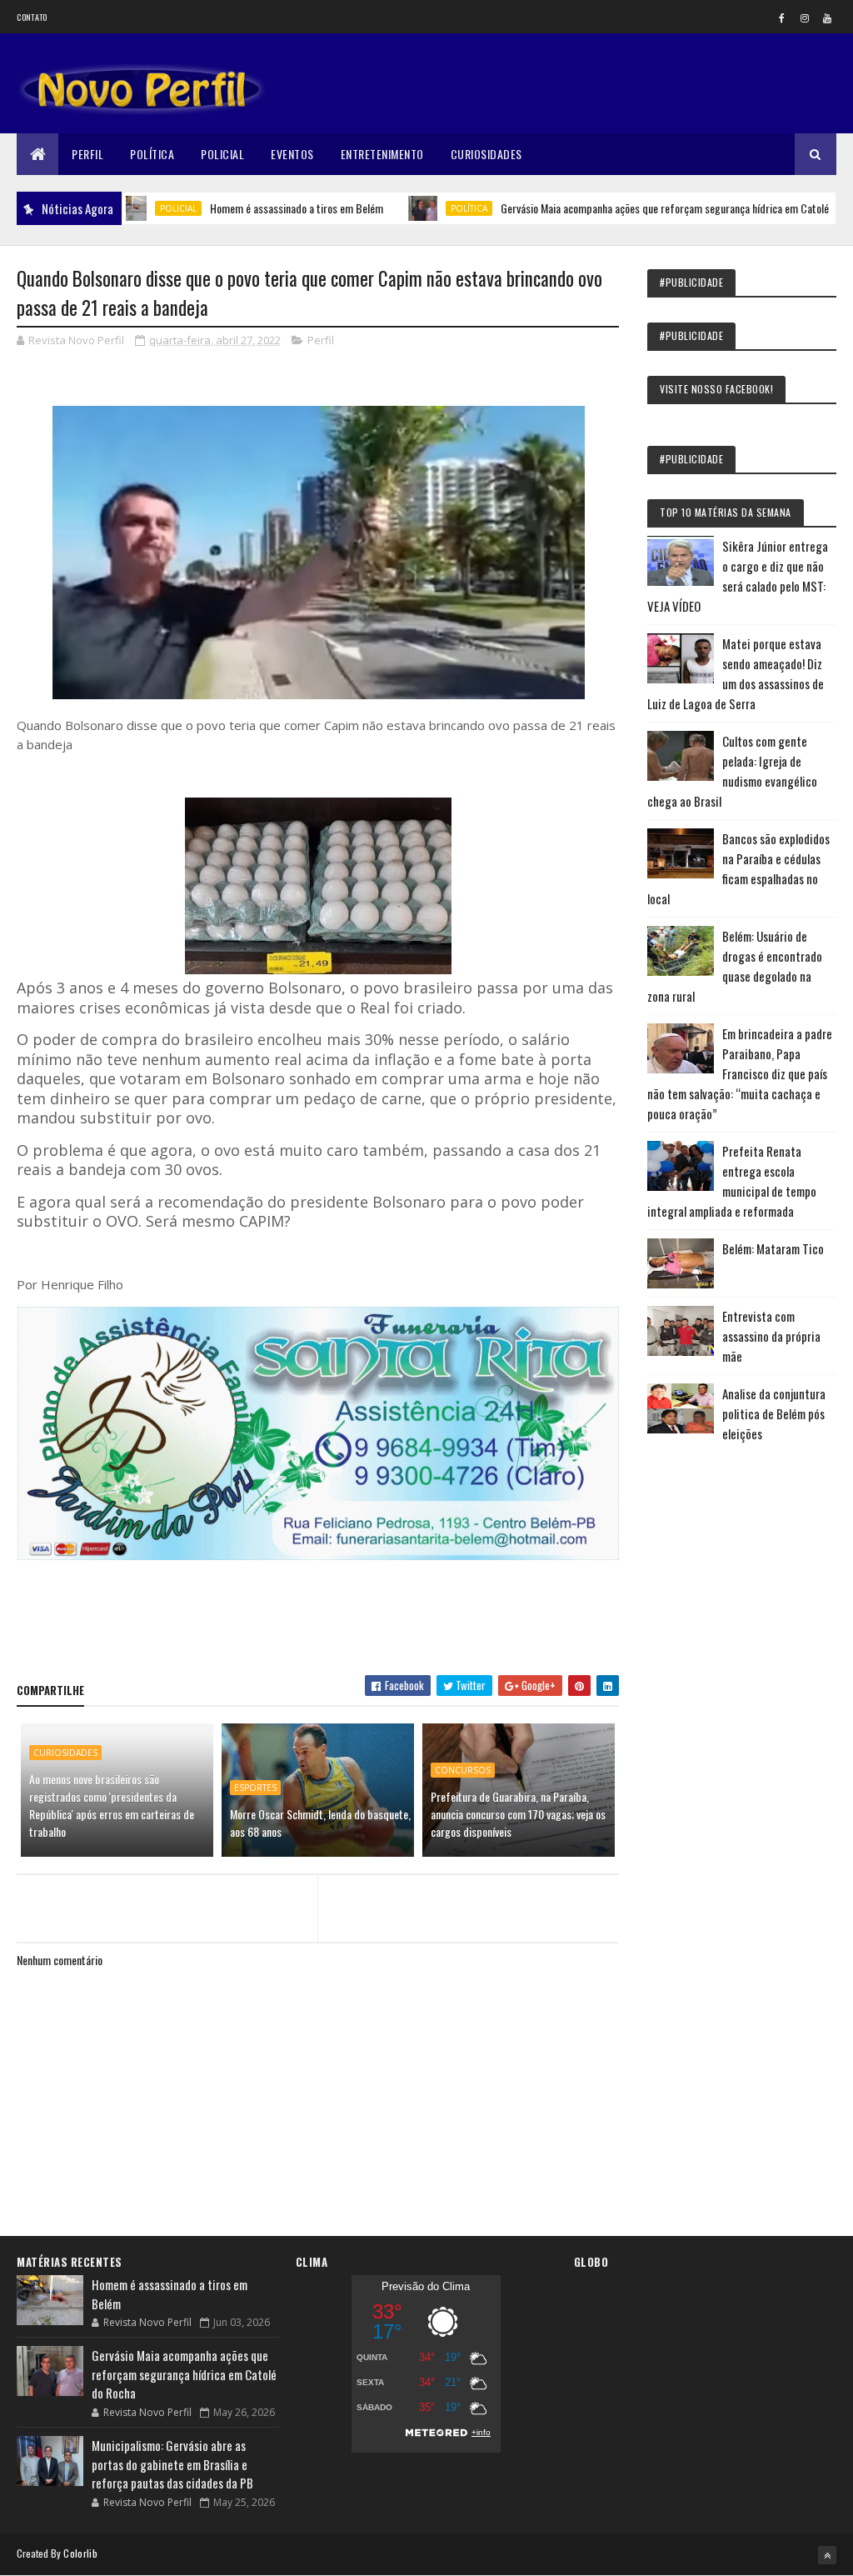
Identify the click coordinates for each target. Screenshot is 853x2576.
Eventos (292, 154)
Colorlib (80, 2553)
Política (152, 154)
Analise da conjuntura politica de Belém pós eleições (774, 1413)
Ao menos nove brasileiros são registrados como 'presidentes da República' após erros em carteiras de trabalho (112, 1805)
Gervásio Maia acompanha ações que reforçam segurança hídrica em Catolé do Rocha (636, 208)
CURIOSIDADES (65, 1753)
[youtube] (827, 18)
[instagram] (805, 18)
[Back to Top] (827, 2555)
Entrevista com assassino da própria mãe (771, 1336)
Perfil (87, 154)
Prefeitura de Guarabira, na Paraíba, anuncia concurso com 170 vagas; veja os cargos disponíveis (518, 1814)
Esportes (255, 1788)
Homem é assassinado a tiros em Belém (247, 208)
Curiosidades (486, 154)
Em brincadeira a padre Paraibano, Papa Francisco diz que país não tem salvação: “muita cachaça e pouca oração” (740, 1073)
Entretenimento (382, 154)
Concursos (463, 1770)
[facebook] (782, 18)
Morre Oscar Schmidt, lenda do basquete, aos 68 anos (320, 1823)
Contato (32, 17)
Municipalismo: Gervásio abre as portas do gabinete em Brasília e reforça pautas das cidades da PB (172, 2464)
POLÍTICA (420, 208)
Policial (222, 154)
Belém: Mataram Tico (773, 1248)
